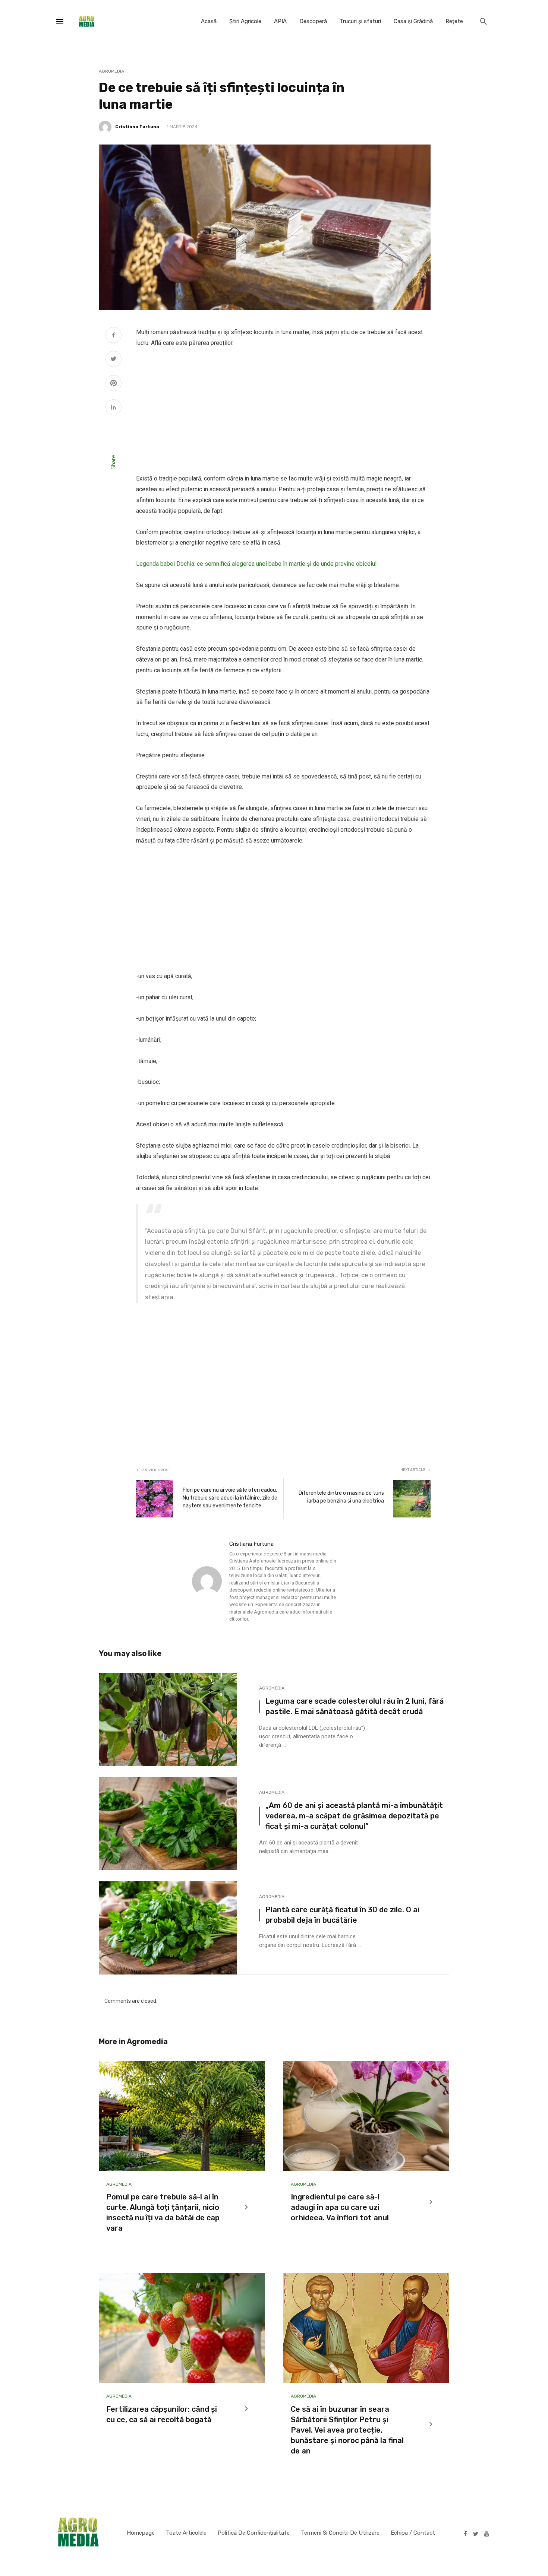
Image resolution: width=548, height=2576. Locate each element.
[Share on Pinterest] (114, 384)
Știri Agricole (245, 21)
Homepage (141, 2533)
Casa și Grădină (413, 21)
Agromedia (111, 71)
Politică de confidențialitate (254, 2533)
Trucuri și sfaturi (360, 21)
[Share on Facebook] (114, 336)
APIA (280, 21)
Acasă (209, 21)
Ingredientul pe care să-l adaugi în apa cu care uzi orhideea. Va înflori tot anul (340, 2207)
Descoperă (313, 21)
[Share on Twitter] (114, 360)
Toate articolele (186, 2533)
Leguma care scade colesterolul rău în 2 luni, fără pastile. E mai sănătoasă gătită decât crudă (355, 1706)
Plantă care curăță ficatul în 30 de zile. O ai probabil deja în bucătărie (342, 1915)
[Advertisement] (283, 411)
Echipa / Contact (413, 2533)
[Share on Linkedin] (114, 408)
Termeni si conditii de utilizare (340, 2533)
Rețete (454, 21)
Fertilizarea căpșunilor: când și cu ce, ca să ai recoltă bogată (162, 2414)
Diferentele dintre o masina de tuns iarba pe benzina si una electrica (341, 1497)
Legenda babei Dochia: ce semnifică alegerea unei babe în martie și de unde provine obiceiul (256, 564)
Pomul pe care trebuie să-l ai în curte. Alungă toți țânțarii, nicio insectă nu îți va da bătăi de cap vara (163, 2212)
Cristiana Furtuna (137, 127)
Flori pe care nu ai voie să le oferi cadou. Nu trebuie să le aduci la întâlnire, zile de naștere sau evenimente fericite (230, 1498)
